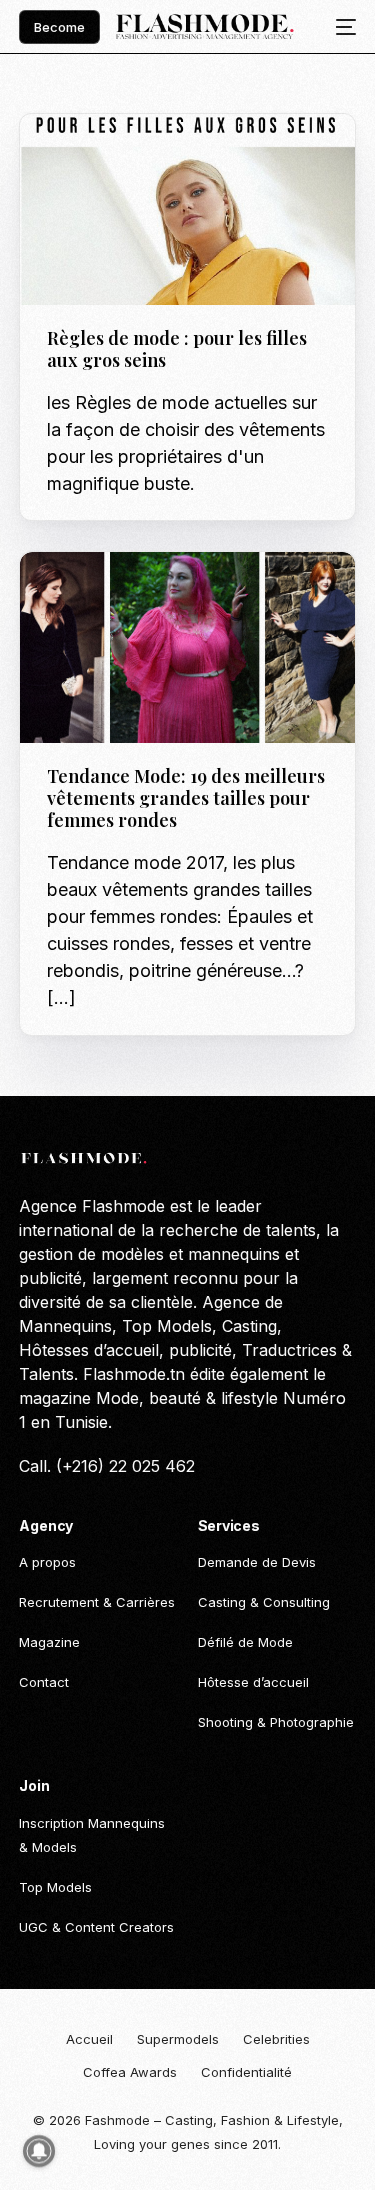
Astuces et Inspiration (131, 156)
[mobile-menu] (340, 27)
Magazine (245, 156)
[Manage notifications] (39, 2151)
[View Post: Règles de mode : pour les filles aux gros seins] (187, 209)
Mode (142, 595)
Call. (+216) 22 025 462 (107, 1466)
